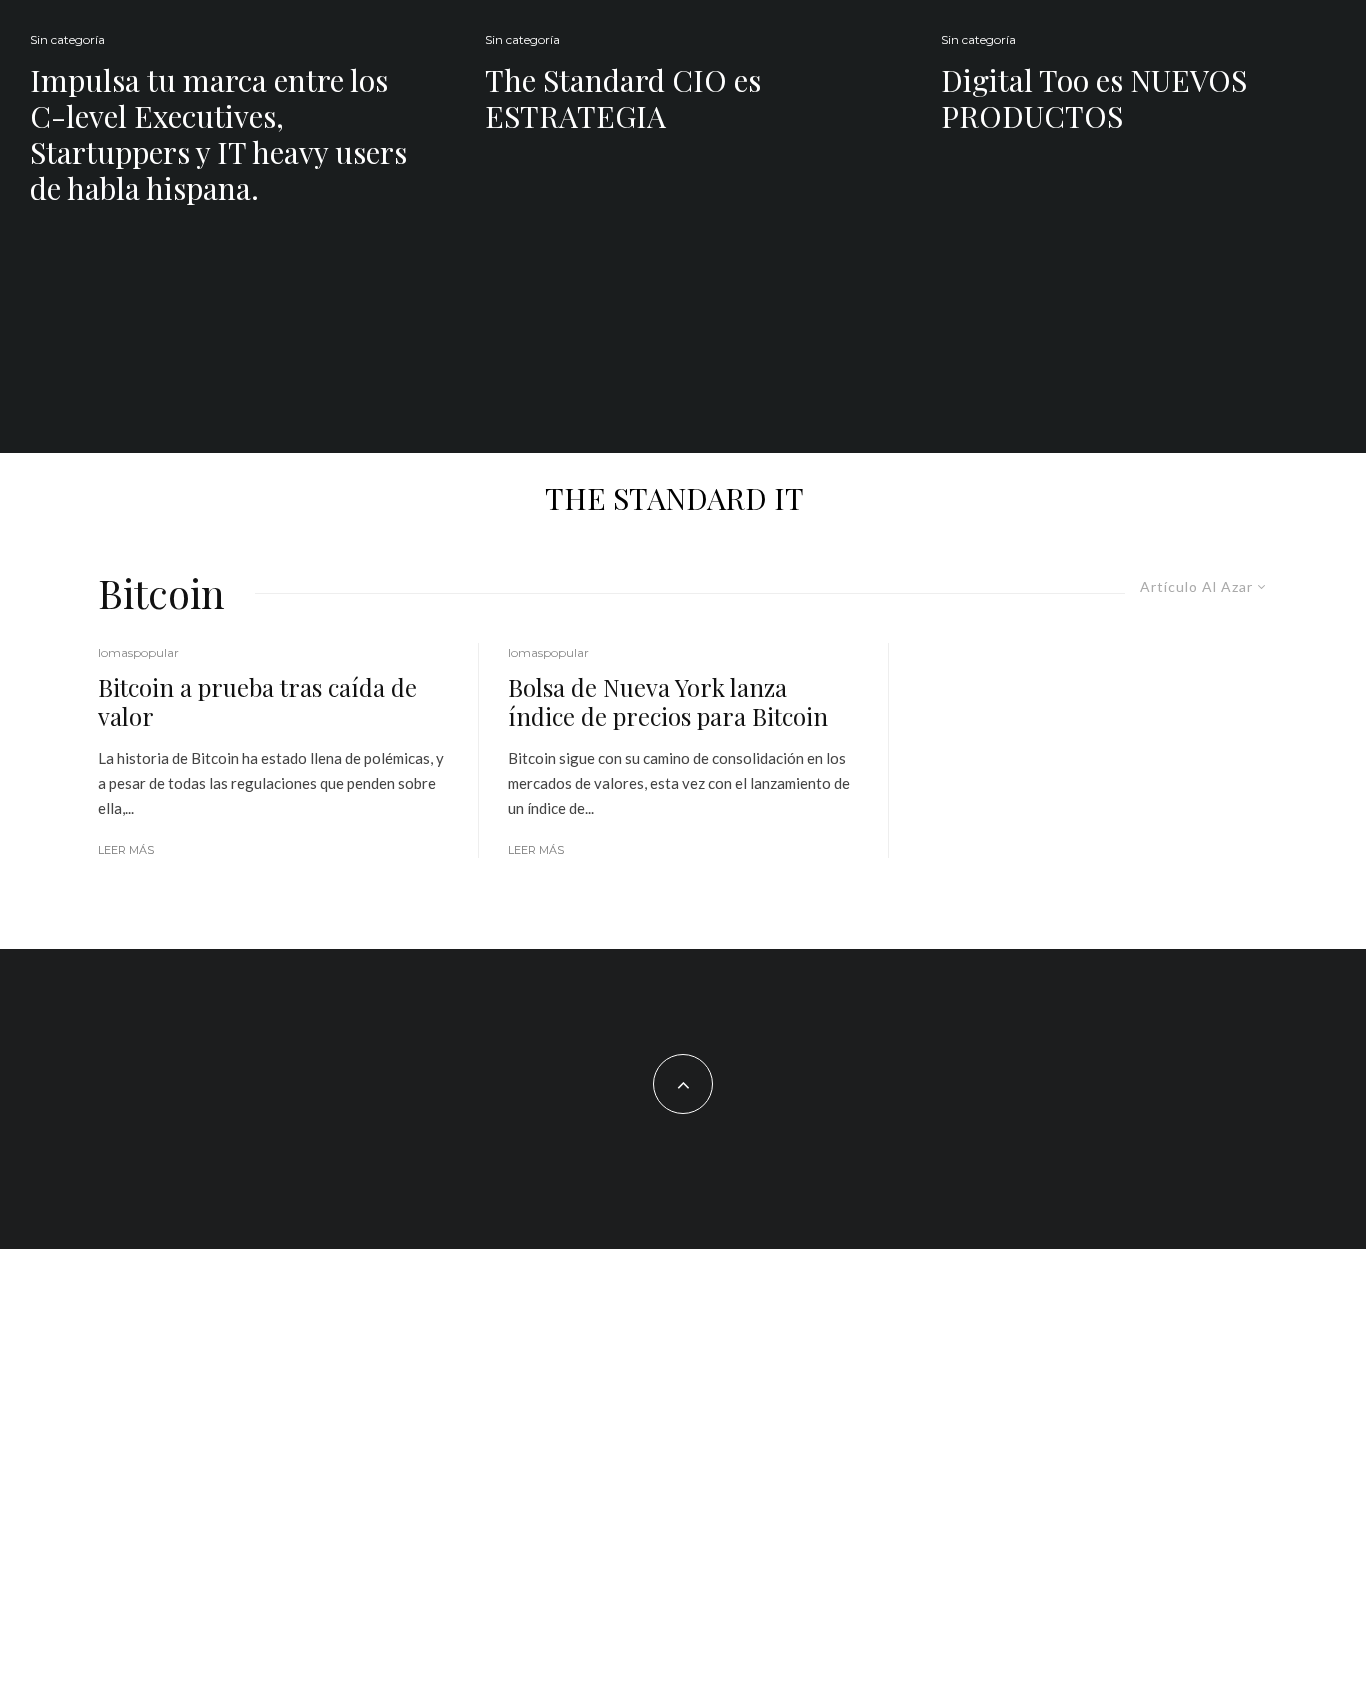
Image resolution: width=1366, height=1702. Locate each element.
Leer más (126, 850)
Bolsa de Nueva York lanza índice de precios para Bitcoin (668, 702)
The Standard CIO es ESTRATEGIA (623, 98)
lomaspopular (138, 652)
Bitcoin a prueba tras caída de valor (257, 702)
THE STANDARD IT (674, 498)
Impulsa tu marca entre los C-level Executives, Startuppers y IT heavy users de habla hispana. (218, 134)
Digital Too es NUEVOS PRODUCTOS (1094, 98)
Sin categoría (67, 39)
